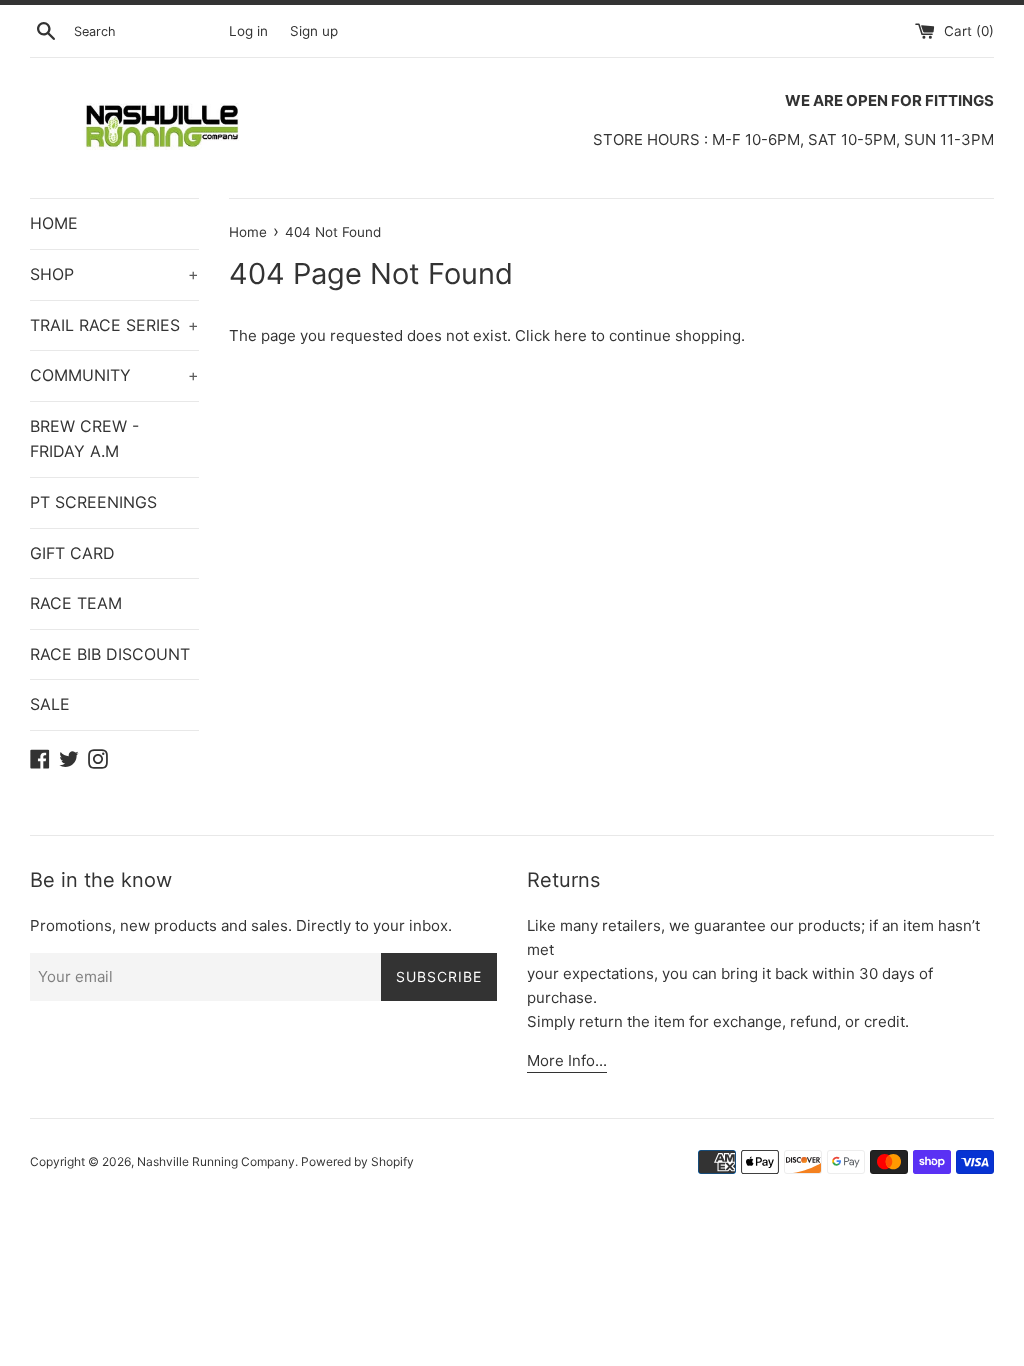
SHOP (114, 274)
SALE (50, 704)
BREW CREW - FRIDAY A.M (84, 439)
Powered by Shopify (357, 1161)
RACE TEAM (76, 603)
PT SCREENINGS (93, 502)
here (570, 335)
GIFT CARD (72, 553)
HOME (54, 223)
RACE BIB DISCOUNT (110, 654)
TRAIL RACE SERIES (114, 325)
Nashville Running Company (216, 1161)
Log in (248, 31)
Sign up (314, 31)
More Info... (567, 1060)
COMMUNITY (114, 375)
